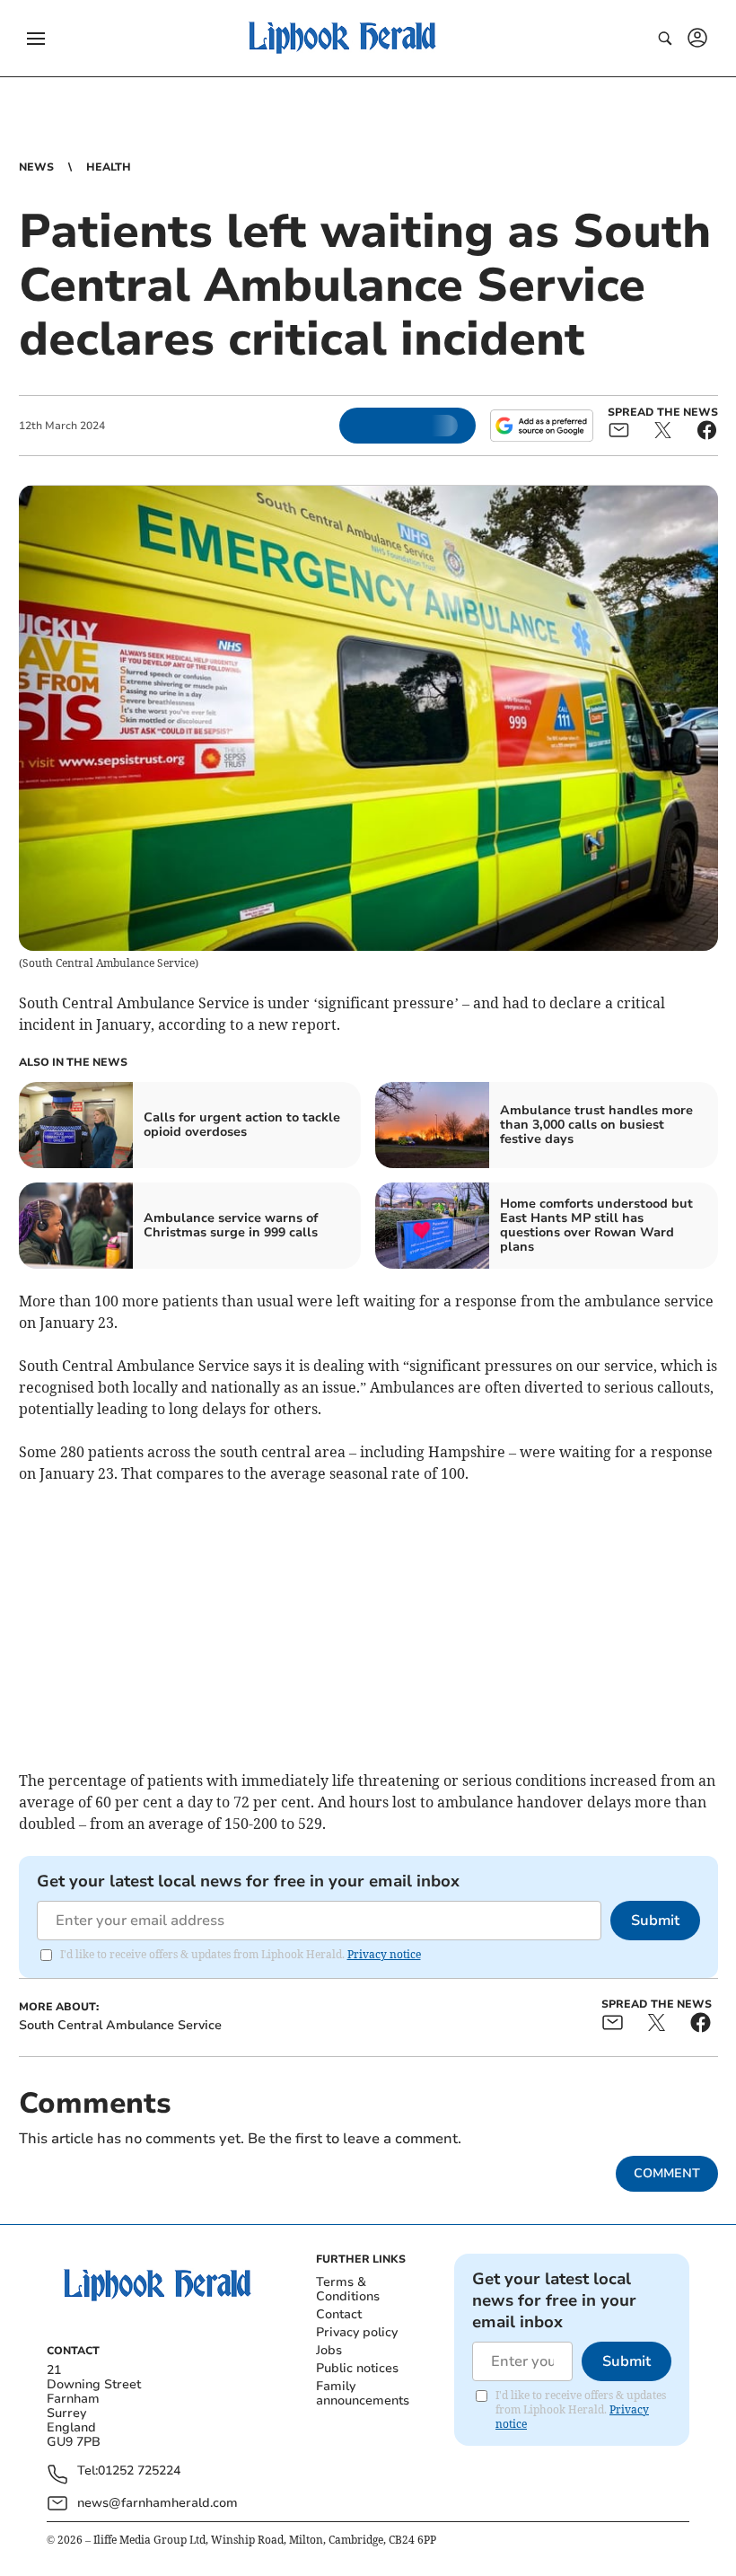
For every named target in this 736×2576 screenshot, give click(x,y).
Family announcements (363, 2393)
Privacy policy (357, 2332)
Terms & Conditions (348, 2289)
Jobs (329, 2350)
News (36, 167)
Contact (339, 2314)
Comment (667, 2173)
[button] (36, 39)
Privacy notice (384, 1954)
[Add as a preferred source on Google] (541, 426)
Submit (655, 1921)
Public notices (357, 2368)
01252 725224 (139, 2471)
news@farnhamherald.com (158, 2503)
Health (109, 167)
